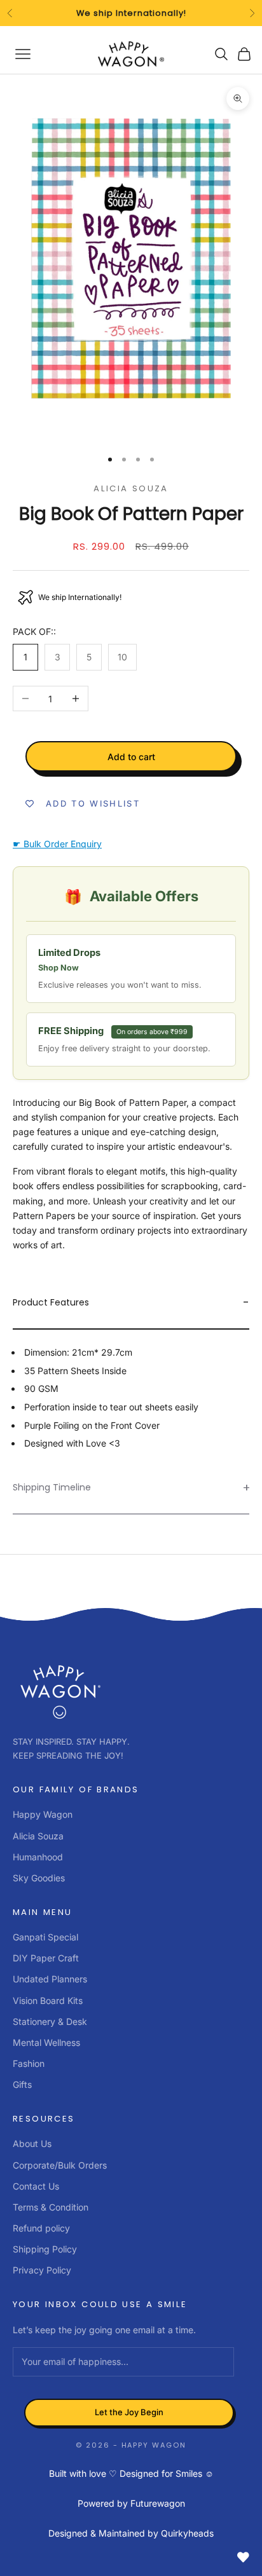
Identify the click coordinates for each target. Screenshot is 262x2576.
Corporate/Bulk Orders (60, 2165)
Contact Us (36, 2186)
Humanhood (38, 1857)
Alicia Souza (131, 488)
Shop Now (59, 968)
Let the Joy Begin (129, 2412)
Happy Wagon (43, 1814)
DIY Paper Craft (46, 1958)
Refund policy (41, 2228)
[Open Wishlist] (243, 2557)
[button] (131, 1303)
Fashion (29, 2063)
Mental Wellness (46, 2042)
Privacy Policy (42, 2270)
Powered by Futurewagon (131, 2503)
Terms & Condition (51, 2207)
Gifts (22, 2084)
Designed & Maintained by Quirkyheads (131, 2533)
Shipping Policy (45, 2249)
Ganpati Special (45, 1937)
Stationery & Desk (50, 2021)
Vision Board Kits (48, 2000)
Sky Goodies (39, 1878)
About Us (32, 2143)
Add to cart (131, 757)
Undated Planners (50, 1979)
